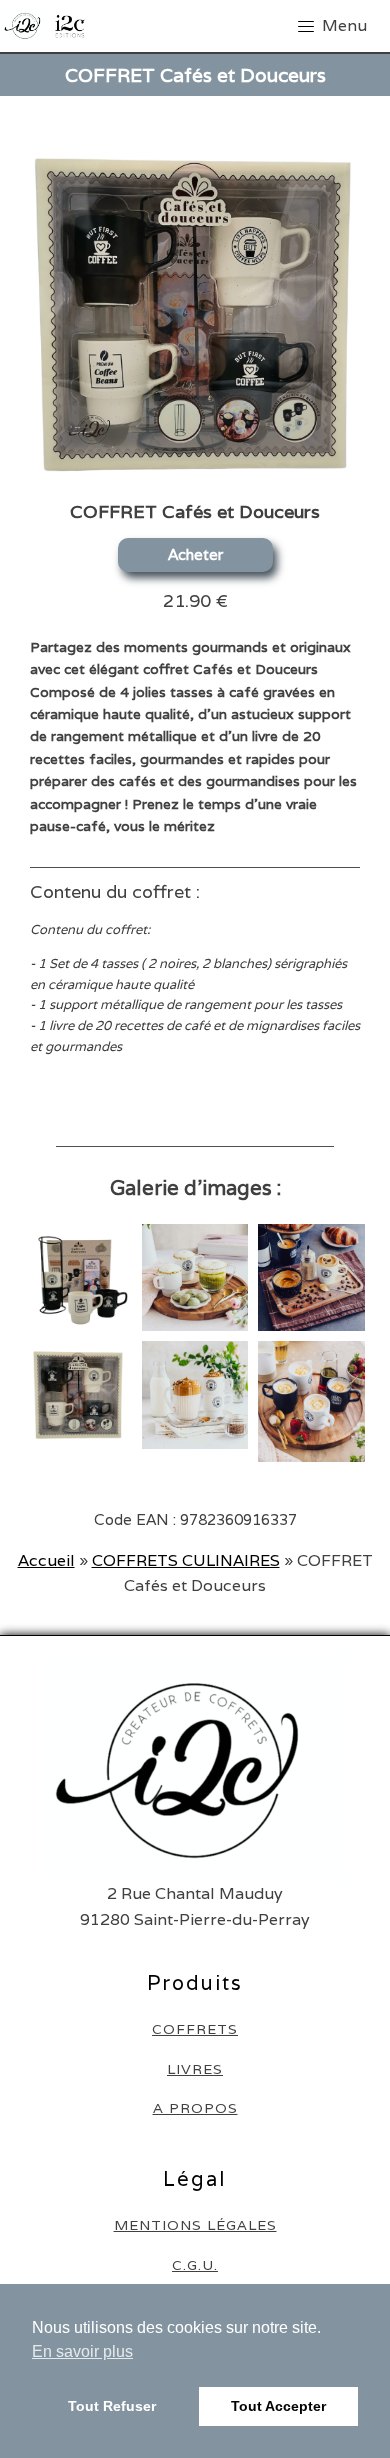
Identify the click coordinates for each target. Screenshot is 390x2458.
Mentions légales (195, 2225)
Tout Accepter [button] (278, 2406)
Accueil (46, 1560)
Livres (195, 2069)
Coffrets (195, 2029)
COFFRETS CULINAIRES (186, 1560)
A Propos (195, 2108)
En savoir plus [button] (82, 2351)
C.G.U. (195, 2265)
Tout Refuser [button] (112, 2406)
